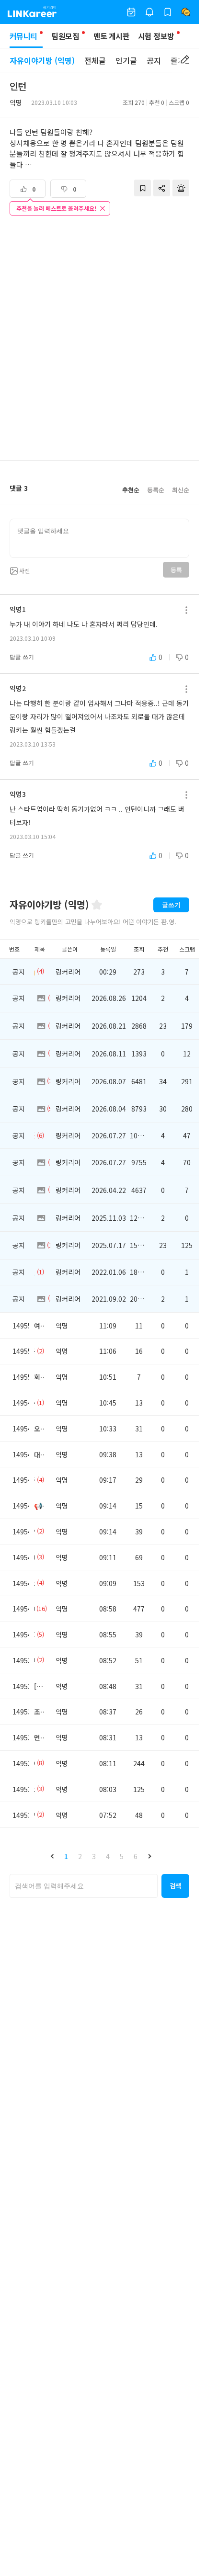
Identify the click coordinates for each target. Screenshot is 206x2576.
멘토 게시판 (111, 36)
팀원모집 (65, 36)
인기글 (126, 60)
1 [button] (66, 1856)
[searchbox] (84, 1886)
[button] (52, 1856)
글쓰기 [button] (171, 905)
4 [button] (108, 1856)
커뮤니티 (23, 36)
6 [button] (136, 1856)
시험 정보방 (156, 36)
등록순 (156, 490)
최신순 (181, 490)
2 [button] (80, 1856)
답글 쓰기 (22, 657)
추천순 (131, 490)
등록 (176, 570)
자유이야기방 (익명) (42, 60)
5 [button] (122, 1856)
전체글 (95, 60)
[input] (99, 538)
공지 (154, 60)
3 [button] (94, 1856)
